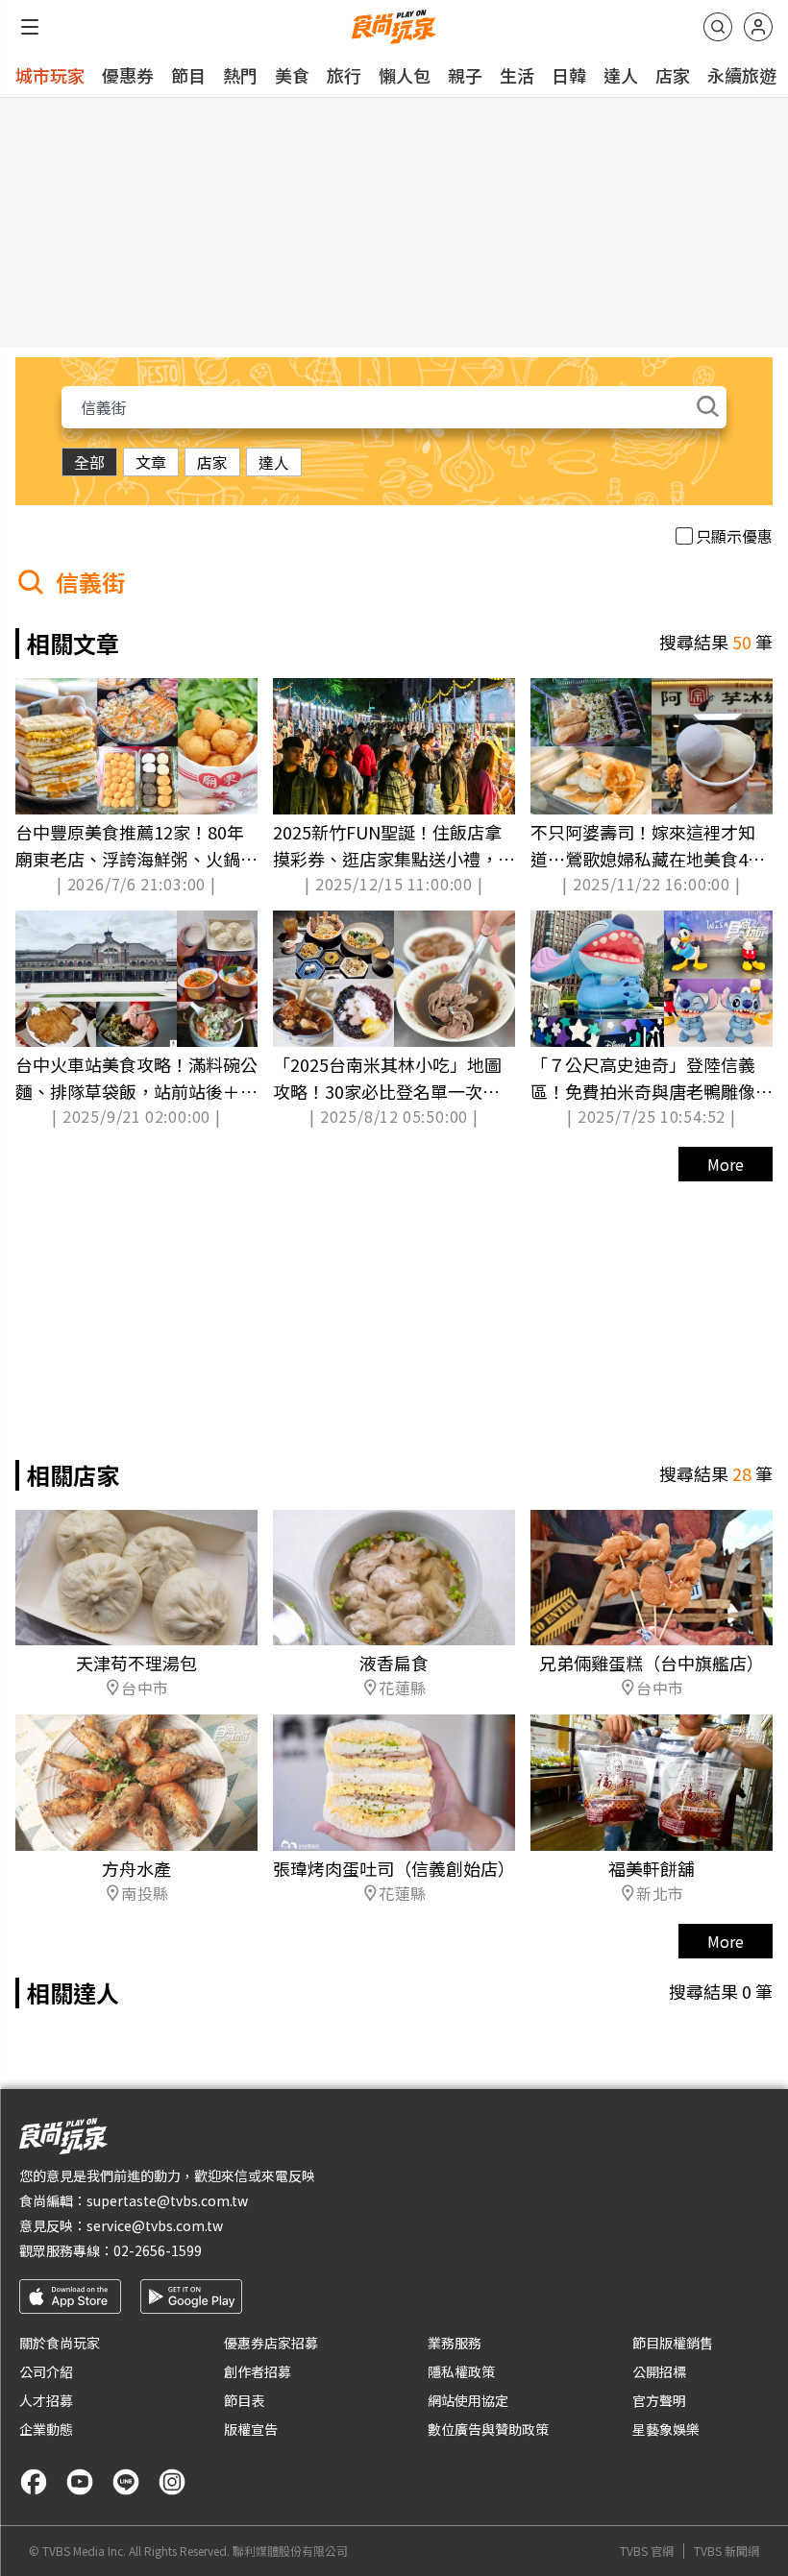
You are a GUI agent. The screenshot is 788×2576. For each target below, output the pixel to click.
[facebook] (34, 2482)
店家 (673, 75)
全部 (89, 462)
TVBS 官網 (647, 2551)
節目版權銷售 (673, 2343)
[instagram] (172, 2482)
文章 (151, 462)
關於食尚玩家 (60, 2343)
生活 (517, 75)
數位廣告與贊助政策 (488, 2429)
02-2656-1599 (158, 2250)
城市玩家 (50, 75)
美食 (292, 75)
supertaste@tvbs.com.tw (167, 2200)
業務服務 (455, 2343)
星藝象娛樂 (666, 2429)
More (726, 1164)
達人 (621, 75)
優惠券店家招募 (271, 2343)
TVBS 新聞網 (726, 2551)
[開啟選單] (30, 27)
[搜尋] (718, 27)
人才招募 (46, 2400)
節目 (188, 75)
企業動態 (46, 2429)
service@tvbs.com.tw (155, 2225)
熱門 (240, 75)
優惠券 (128, 75)
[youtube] (80, 2482)
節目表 (244, 2400)
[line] (126, 2482)
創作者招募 (258, 2371)
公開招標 (659, 2371)
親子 (465, 75)
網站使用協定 (468, 2400)
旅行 (344, 75)
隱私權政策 (461, 2371)
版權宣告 (251, 2429)
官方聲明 (659, 2400)
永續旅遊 (742, 75)
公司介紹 (46, 2371)
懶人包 (405, 75)
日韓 (569, 75)
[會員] (758, 27)
